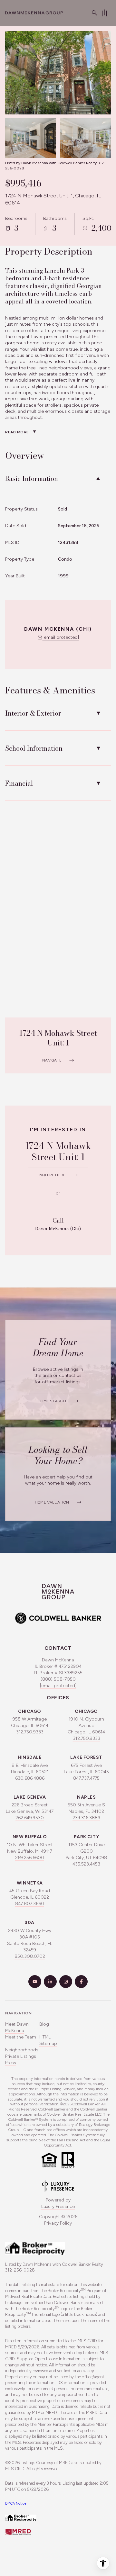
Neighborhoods (22, 2050)
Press (11, 2063)
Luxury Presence (58, 2206)
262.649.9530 (30, 1818)
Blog (44, 2024)
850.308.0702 (30, 1956)
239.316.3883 (86, 1818)
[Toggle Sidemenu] (104, 13)
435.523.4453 (86, 1864)
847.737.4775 (86, 1778)
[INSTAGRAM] (66, 1982)
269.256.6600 (30, 1858)
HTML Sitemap (48, 2040)
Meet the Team (21, 2037)
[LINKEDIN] (50, 1982)
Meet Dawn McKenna (17, 2027)
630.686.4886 (30, 1778)
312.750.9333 (30, 1732)
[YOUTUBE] (35, 1982)
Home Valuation (52, 1502)
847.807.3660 (30, 1904)
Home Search (52, 1401)
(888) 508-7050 (58, 1679)
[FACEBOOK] (81, 1982)
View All (80, 141)
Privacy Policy (58, 2223)
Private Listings (21, 2056)
